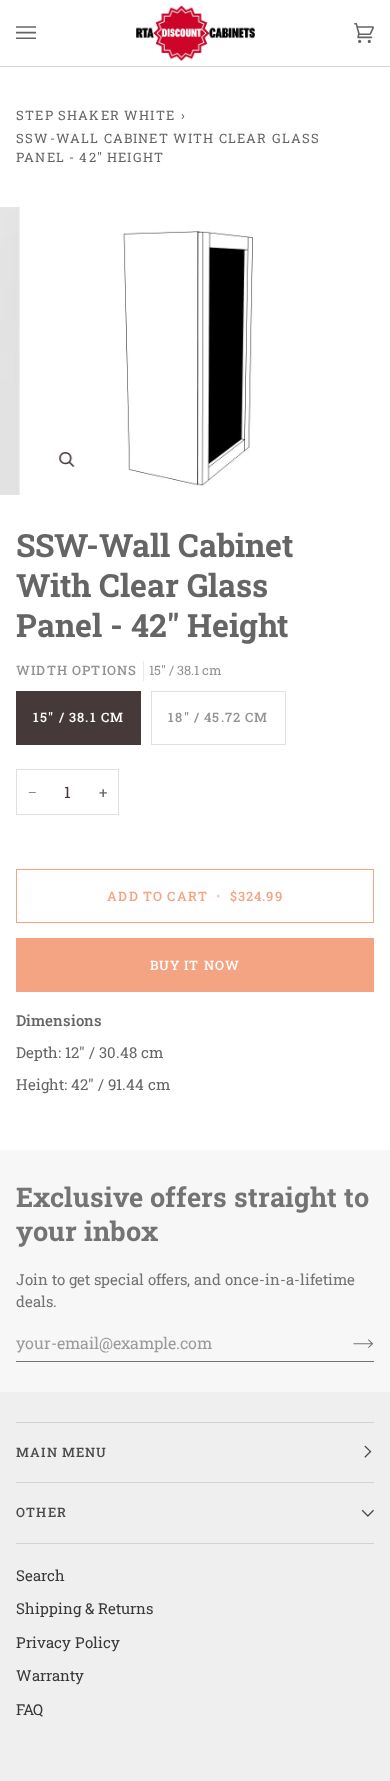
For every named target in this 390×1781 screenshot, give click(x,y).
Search (40, 1575)
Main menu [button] (62, 1452)
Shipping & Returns (84, 1608)
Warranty (50, 1675)
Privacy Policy (68, 1642)
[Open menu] (46, 33)
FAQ (29, 1709)
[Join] (347, 1342)
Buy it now (195, 965)
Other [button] (41, 1512)
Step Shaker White (95, 115)
